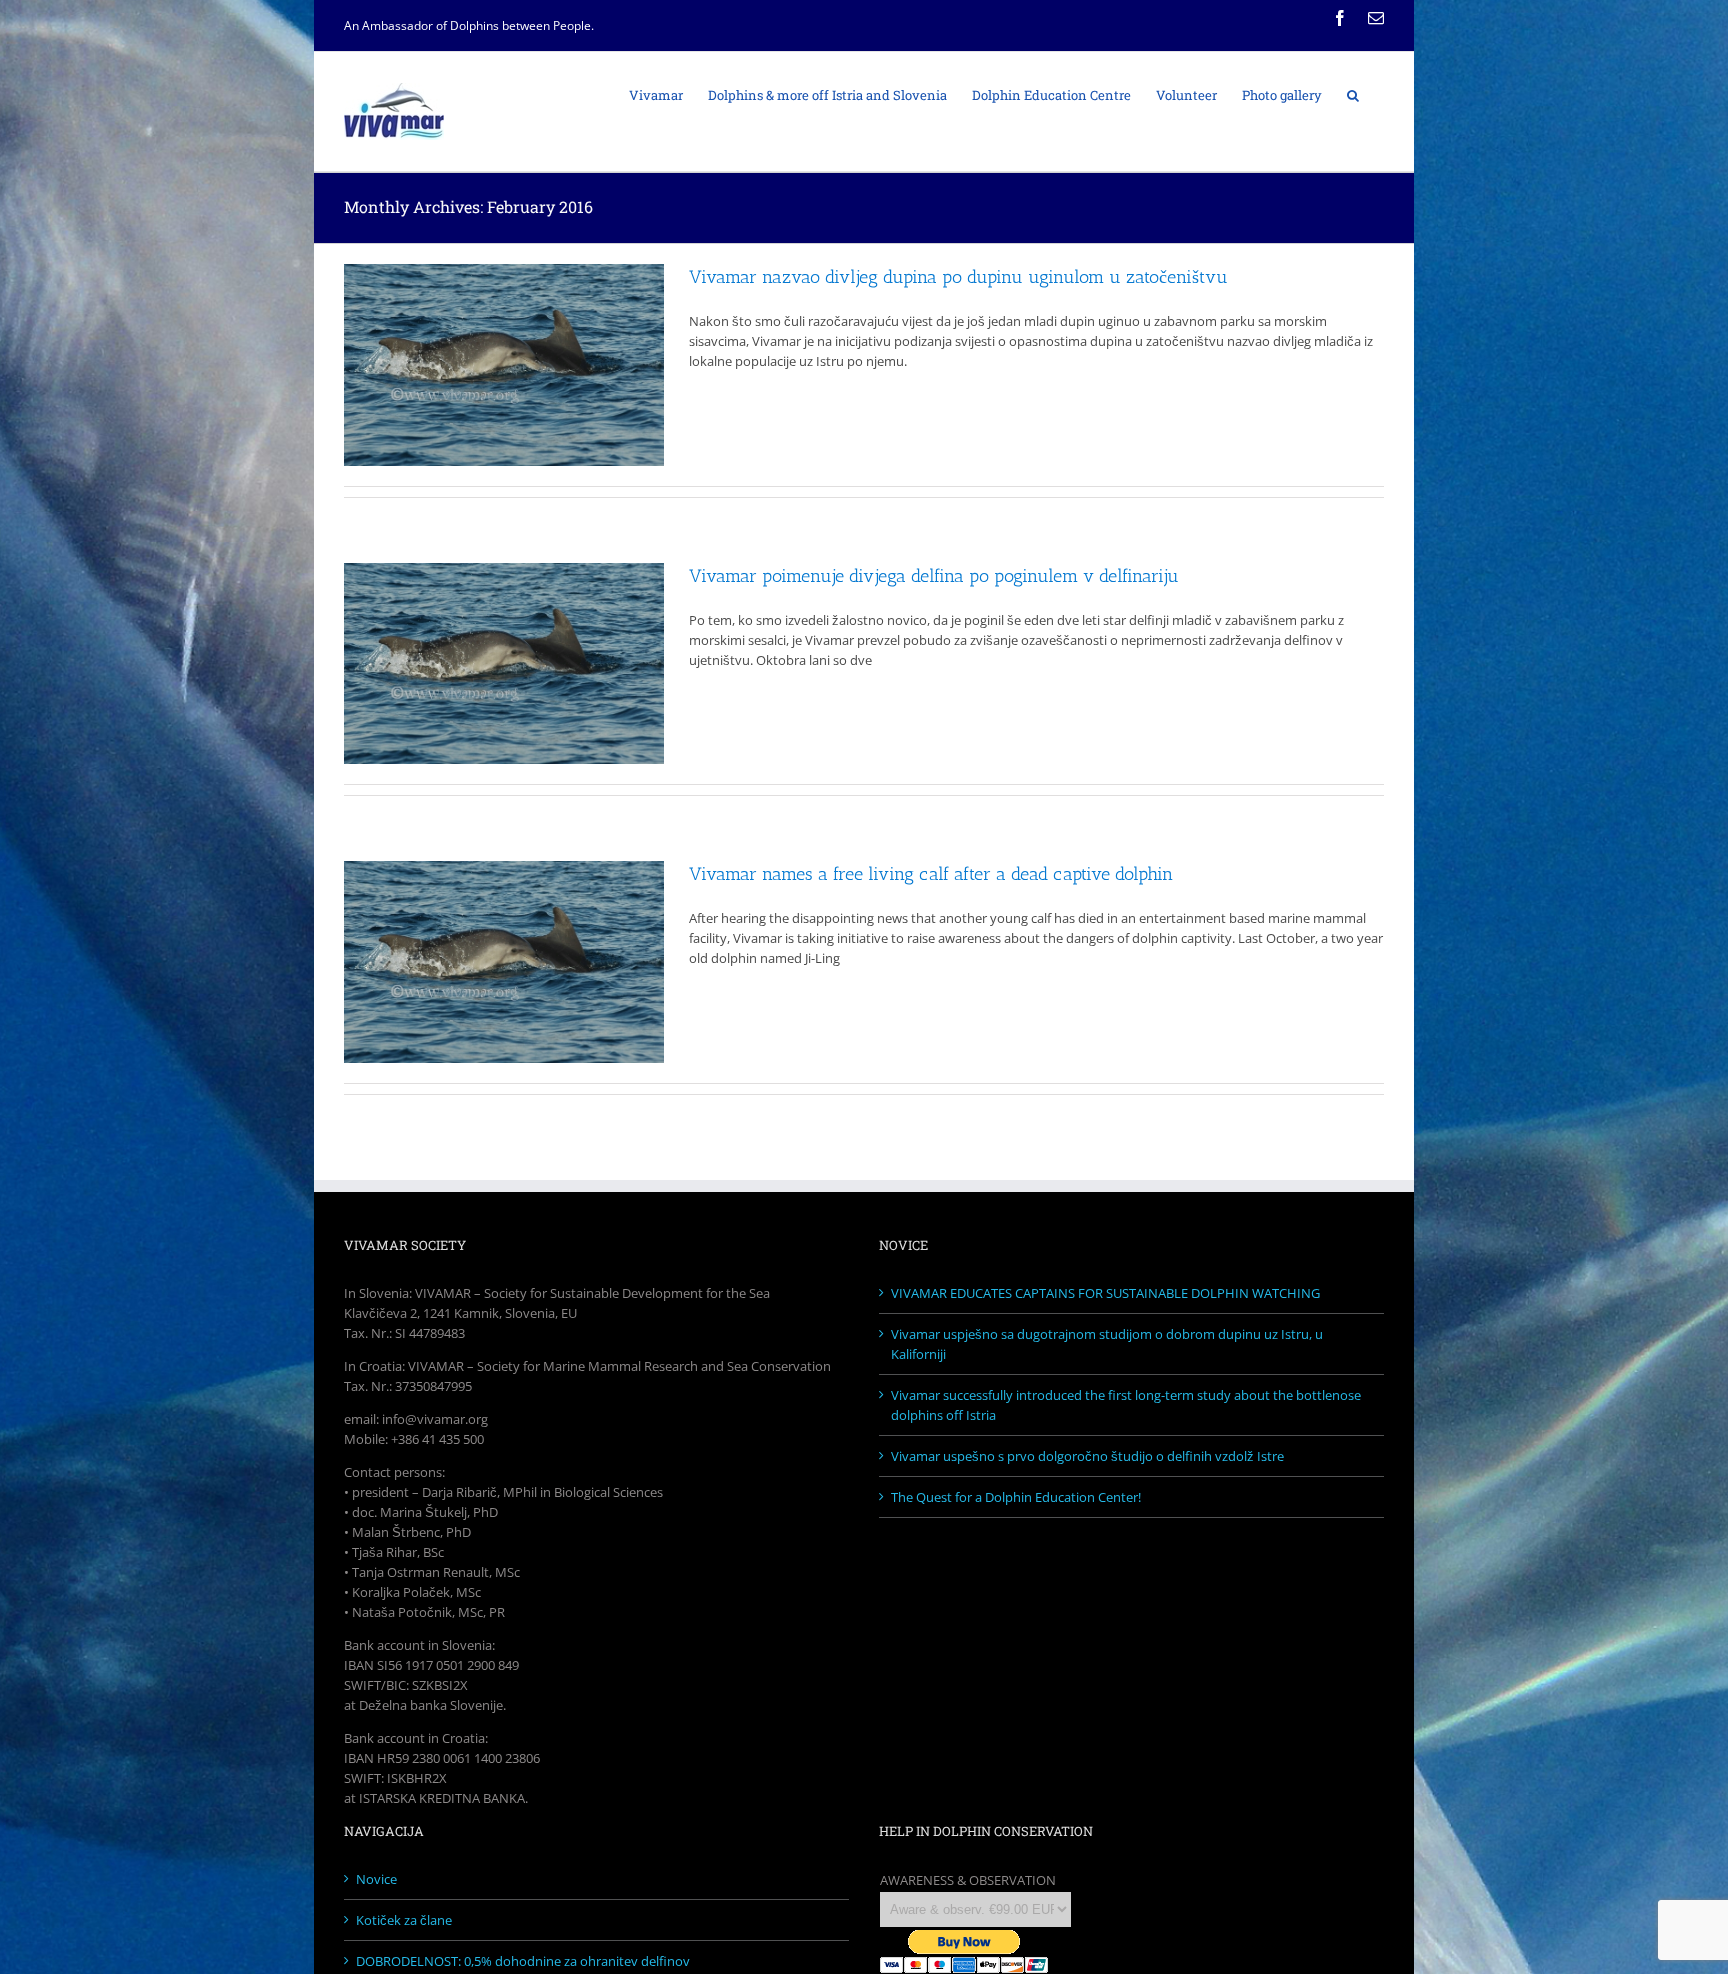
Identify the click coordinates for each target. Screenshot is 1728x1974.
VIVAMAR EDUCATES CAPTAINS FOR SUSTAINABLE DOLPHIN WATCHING (1105, 1293)
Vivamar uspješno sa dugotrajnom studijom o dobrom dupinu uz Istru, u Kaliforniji (1107, 1344)
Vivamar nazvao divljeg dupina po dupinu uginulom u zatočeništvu (958, 277)
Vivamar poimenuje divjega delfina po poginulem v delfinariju (934, 576)
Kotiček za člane (404, 1920)
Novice (376, 1879)
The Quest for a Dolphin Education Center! (1016, 1497)
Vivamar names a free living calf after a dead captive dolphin (931, 874)
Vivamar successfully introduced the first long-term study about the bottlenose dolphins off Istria (1126, 1405)
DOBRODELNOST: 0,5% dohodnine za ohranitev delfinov (523, 1961)
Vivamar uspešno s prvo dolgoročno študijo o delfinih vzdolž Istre (1087, 1456)
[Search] (1353, 94)
